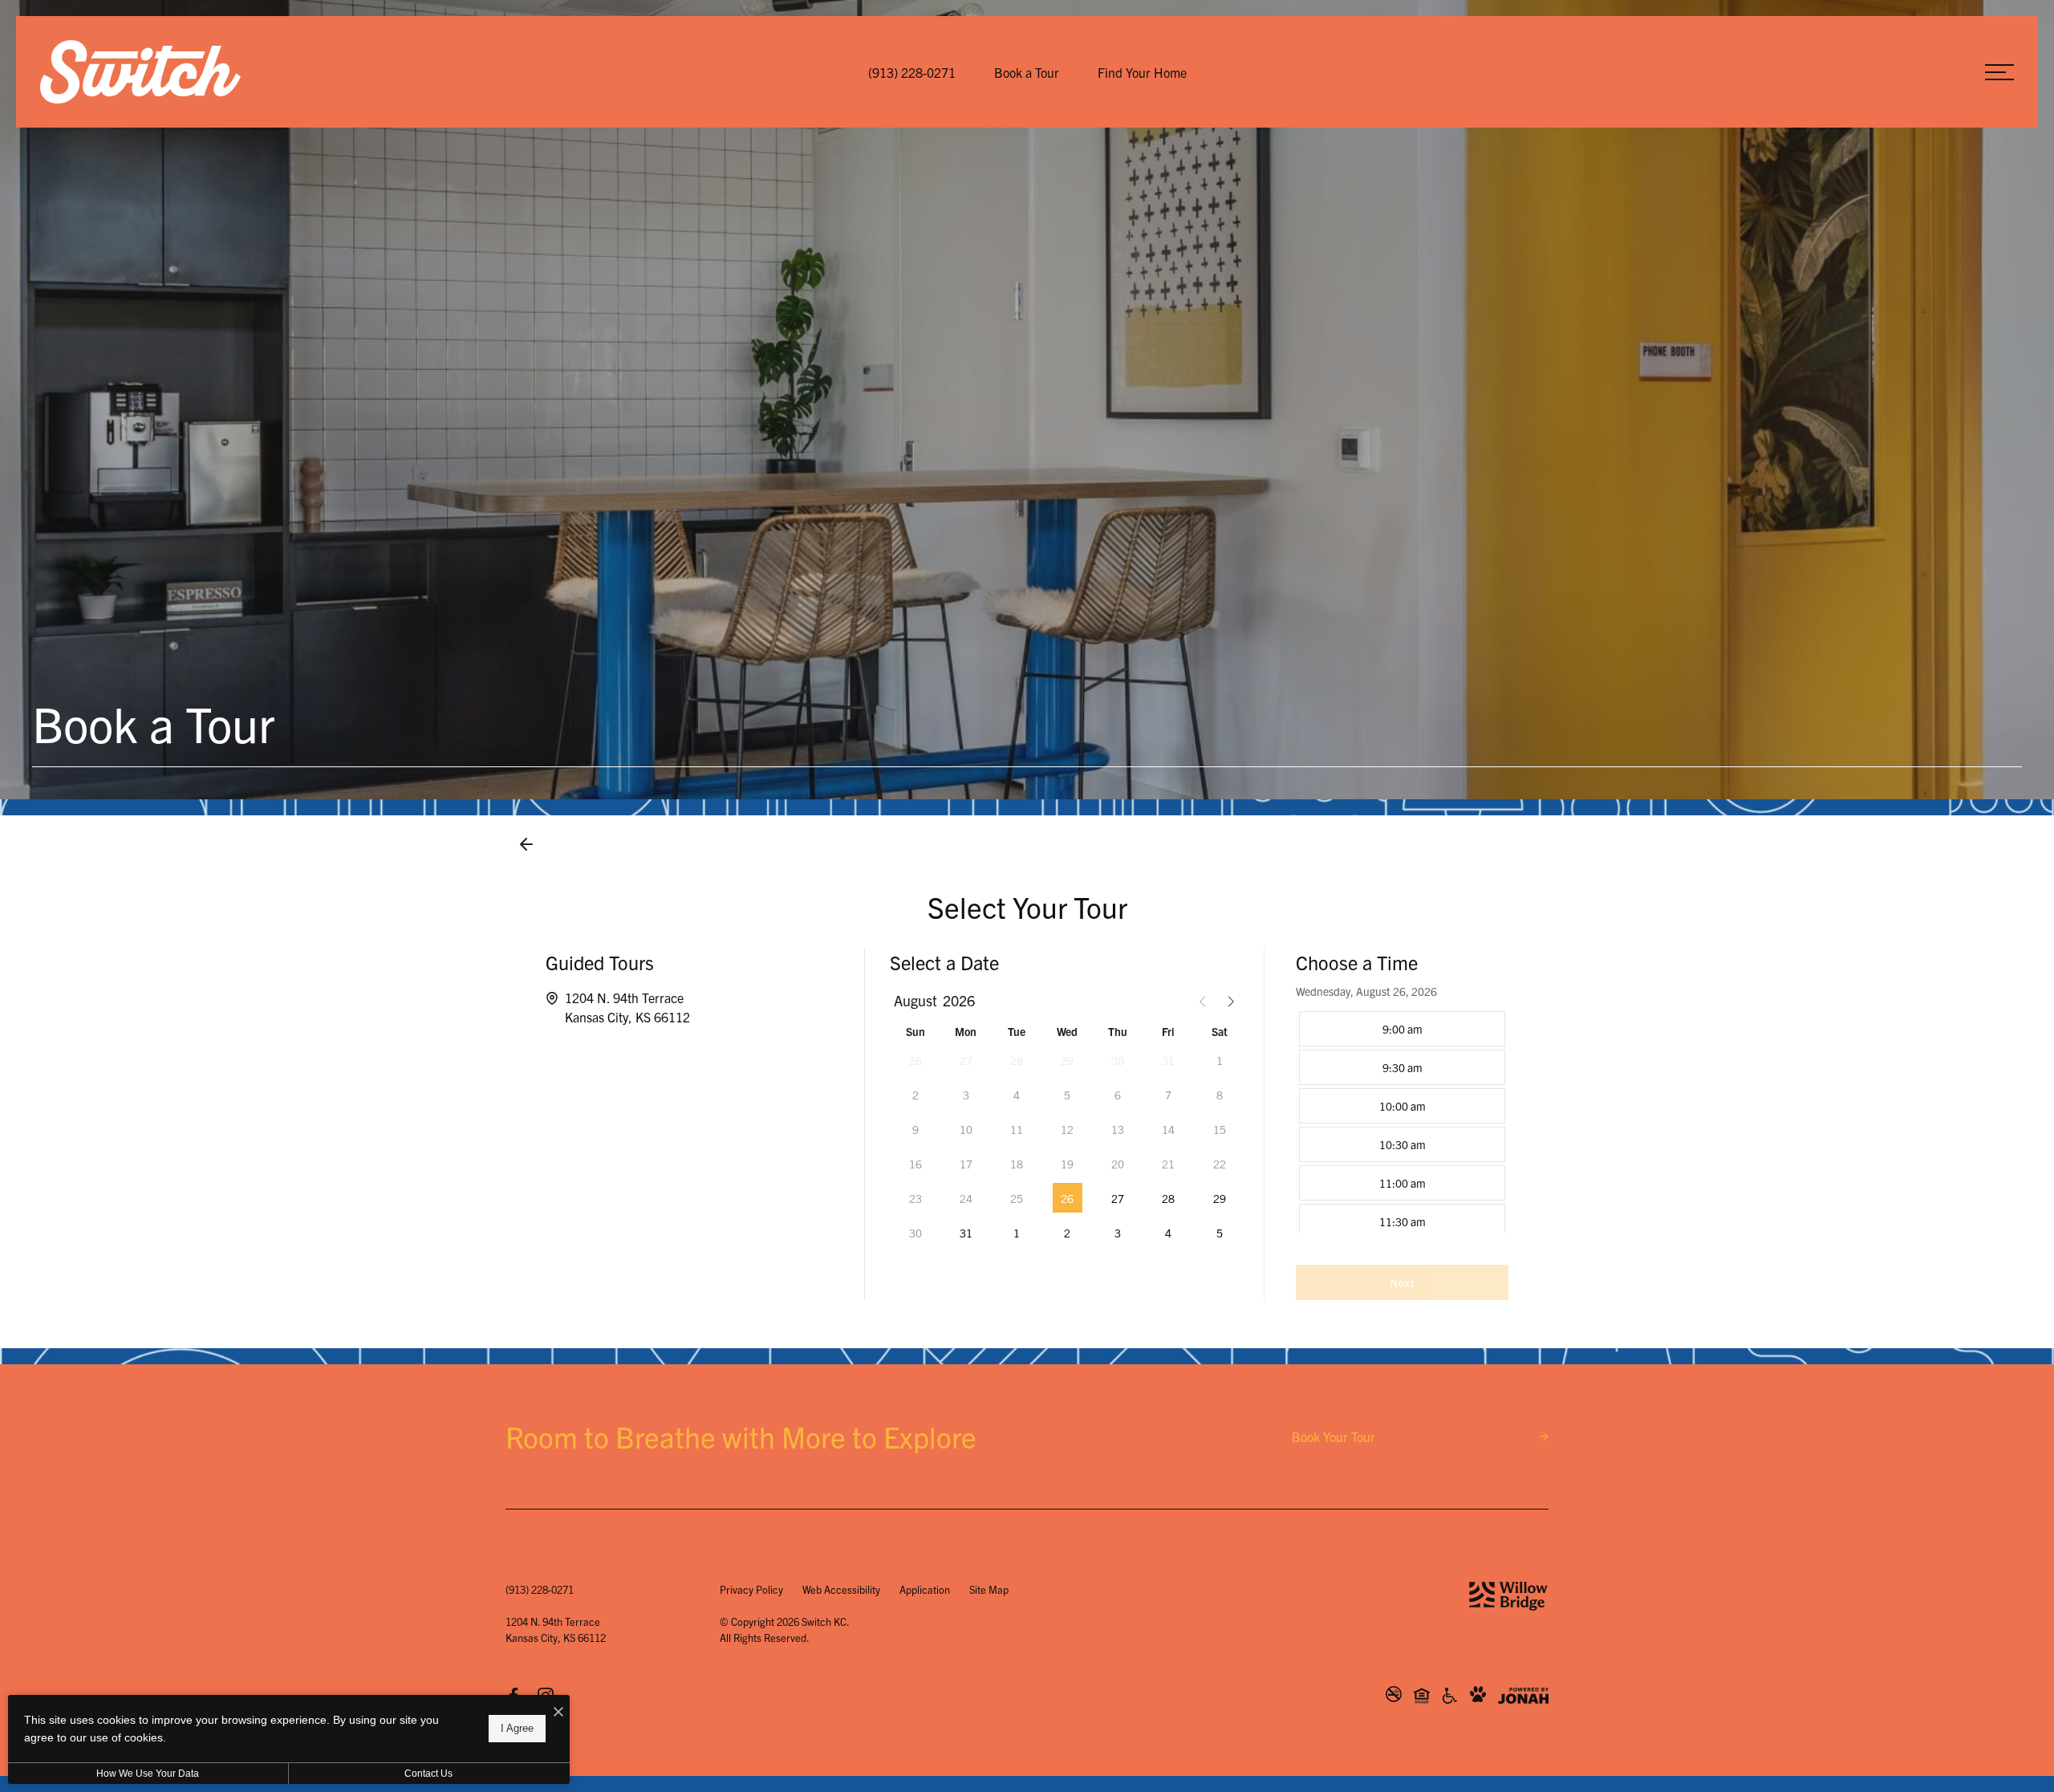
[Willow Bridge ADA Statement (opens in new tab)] (1450, 1695)
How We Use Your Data (148, 1774)
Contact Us (428, 1774)
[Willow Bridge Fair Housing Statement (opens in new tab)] (1422, 1695)
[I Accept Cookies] (558, 1711)
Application (925, 1589)
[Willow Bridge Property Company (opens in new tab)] (1508, 1596)
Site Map (989, 1589)
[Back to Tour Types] (526, 844)
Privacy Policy (751, 1589)
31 (966, 1233)
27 (1118, 1198)
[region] (1402, 1120)
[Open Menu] (1999, 72)
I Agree (517, 1728)
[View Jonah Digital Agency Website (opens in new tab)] (1523, 1696)
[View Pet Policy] (1478, 1695)
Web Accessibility (841, 1589)
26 (1067, 1198)
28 (1168, 1198)
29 (1220, 1198)
